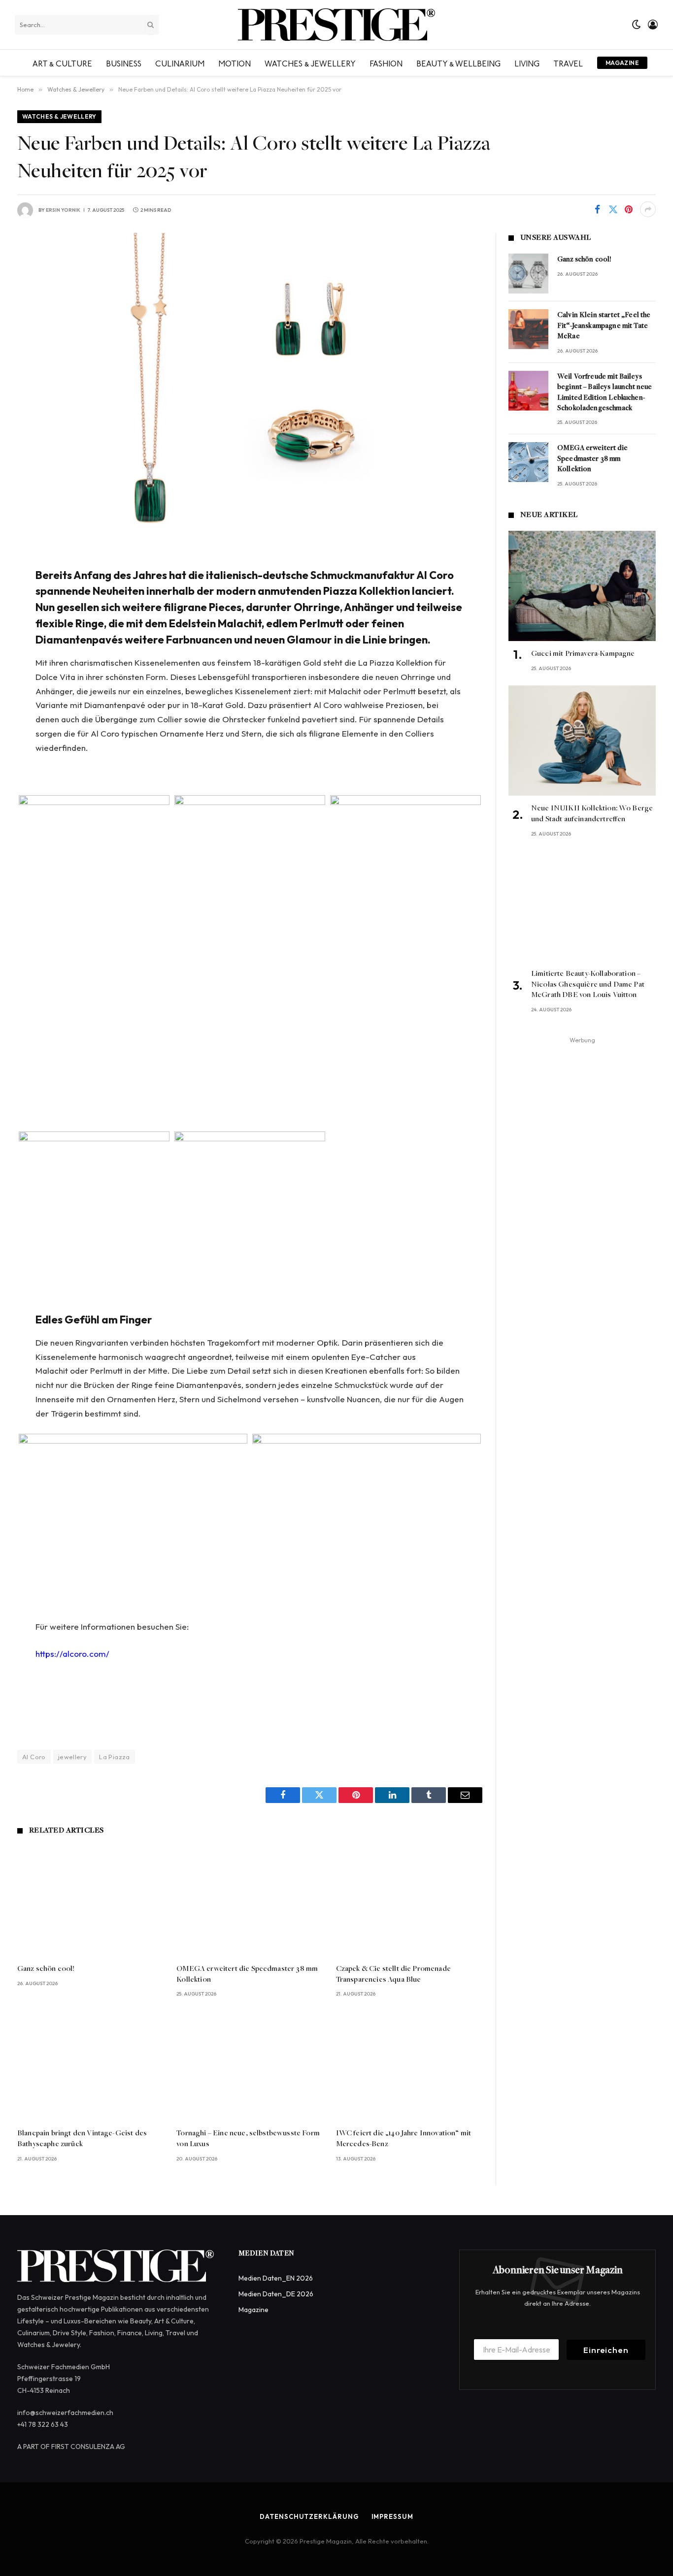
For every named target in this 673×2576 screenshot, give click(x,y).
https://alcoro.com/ (72, 1654)
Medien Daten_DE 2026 (276, 2294)
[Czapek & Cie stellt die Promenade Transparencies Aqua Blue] (409, 1901)
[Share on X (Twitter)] (613, 209)
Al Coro (34, 1757)
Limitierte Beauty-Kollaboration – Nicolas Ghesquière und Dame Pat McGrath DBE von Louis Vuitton (588, 985)
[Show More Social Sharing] (648, 209)
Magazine (622, 63)
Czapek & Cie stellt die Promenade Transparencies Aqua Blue (393, 1974)
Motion (235, 63)
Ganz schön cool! (46, 1969)
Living (527, 63)
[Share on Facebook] (597, 209)
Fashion (386, 63)
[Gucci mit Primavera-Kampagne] (582, 586)
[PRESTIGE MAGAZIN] (336, 25)
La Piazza (115, 1757)
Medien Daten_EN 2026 (276, 2278)
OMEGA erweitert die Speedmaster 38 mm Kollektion (247, 1974)
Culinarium (180, 63)
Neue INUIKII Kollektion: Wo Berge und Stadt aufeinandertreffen (592, 814)
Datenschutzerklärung (309, 2516)
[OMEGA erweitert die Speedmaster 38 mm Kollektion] (250, 1901)
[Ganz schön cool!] (90, 1901)
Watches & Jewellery (310, 63)
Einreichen (606, 2350)
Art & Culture (62, 63)
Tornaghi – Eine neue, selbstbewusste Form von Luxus (248, 2139)
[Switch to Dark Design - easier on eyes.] (637, 25)
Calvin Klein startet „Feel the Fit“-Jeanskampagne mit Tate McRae (604, 326)
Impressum (392, 2516)
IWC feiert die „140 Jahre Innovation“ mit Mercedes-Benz (404, 2139)
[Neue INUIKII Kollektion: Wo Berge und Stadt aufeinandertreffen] (582, 741)
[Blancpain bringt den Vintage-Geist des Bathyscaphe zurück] (90, 2066)
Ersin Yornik (63, 210)
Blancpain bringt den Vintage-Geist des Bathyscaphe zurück (82, 2139)
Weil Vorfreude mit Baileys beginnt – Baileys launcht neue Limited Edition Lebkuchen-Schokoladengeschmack (605, 393)
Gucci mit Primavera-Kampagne (583, 654)
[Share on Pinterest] (629, 209)
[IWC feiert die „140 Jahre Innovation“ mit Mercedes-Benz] (409, 2066)
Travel (568, 63)
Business (124, 63)
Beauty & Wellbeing (458, 63)
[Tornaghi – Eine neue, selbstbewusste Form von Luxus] (250, 2066)
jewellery (73, 1757)
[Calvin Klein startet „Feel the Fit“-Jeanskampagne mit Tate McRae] (528, 329)
